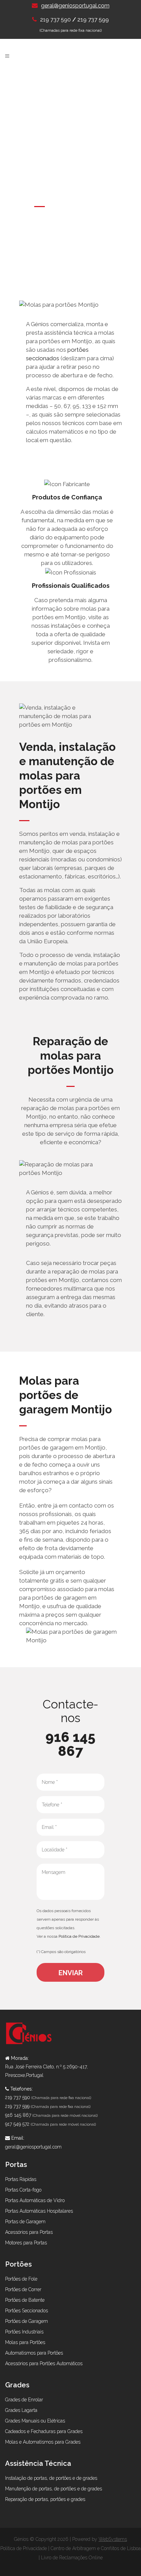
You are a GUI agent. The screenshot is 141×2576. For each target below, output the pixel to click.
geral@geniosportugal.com (75, 6)
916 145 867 (71, 1744)
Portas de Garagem (25, 2222)
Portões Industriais (24, 2332)
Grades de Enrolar (24, 2400)
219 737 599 (93, 19)
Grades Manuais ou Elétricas (35, 2421)
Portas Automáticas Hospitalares (39, 2211)
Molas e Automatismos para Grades (43, 2442)
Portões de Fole (21, 2279)
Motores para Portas (26, 2243)
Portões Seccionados (27, 2311)
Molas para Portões (25, 2342)
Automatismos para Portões (34, 2353)
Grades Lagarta (21, 2410)
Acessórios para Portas (29, 2232)
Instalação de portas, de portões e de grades (51, 2478)
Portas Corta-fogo (23, 2190)
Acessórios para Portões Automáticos (44, 2363)
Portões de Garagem (27, 2321)
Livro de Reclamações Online (72, 2558)
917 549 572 (17, 2124)
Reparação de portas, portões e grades (45, 2499)
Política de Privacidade (79, 1936)
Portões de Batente (25, 2300)
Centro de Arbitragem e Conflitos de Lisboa (96, 2548)
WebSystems (113, 2539)
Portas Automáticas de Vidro (35, 2200)
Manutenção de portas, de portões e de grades (54, 2489)
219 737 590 (56, 20)
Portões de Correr (23, 2289)
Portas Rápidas (21, 2179)
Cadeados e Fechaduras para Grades (44, 2431)
